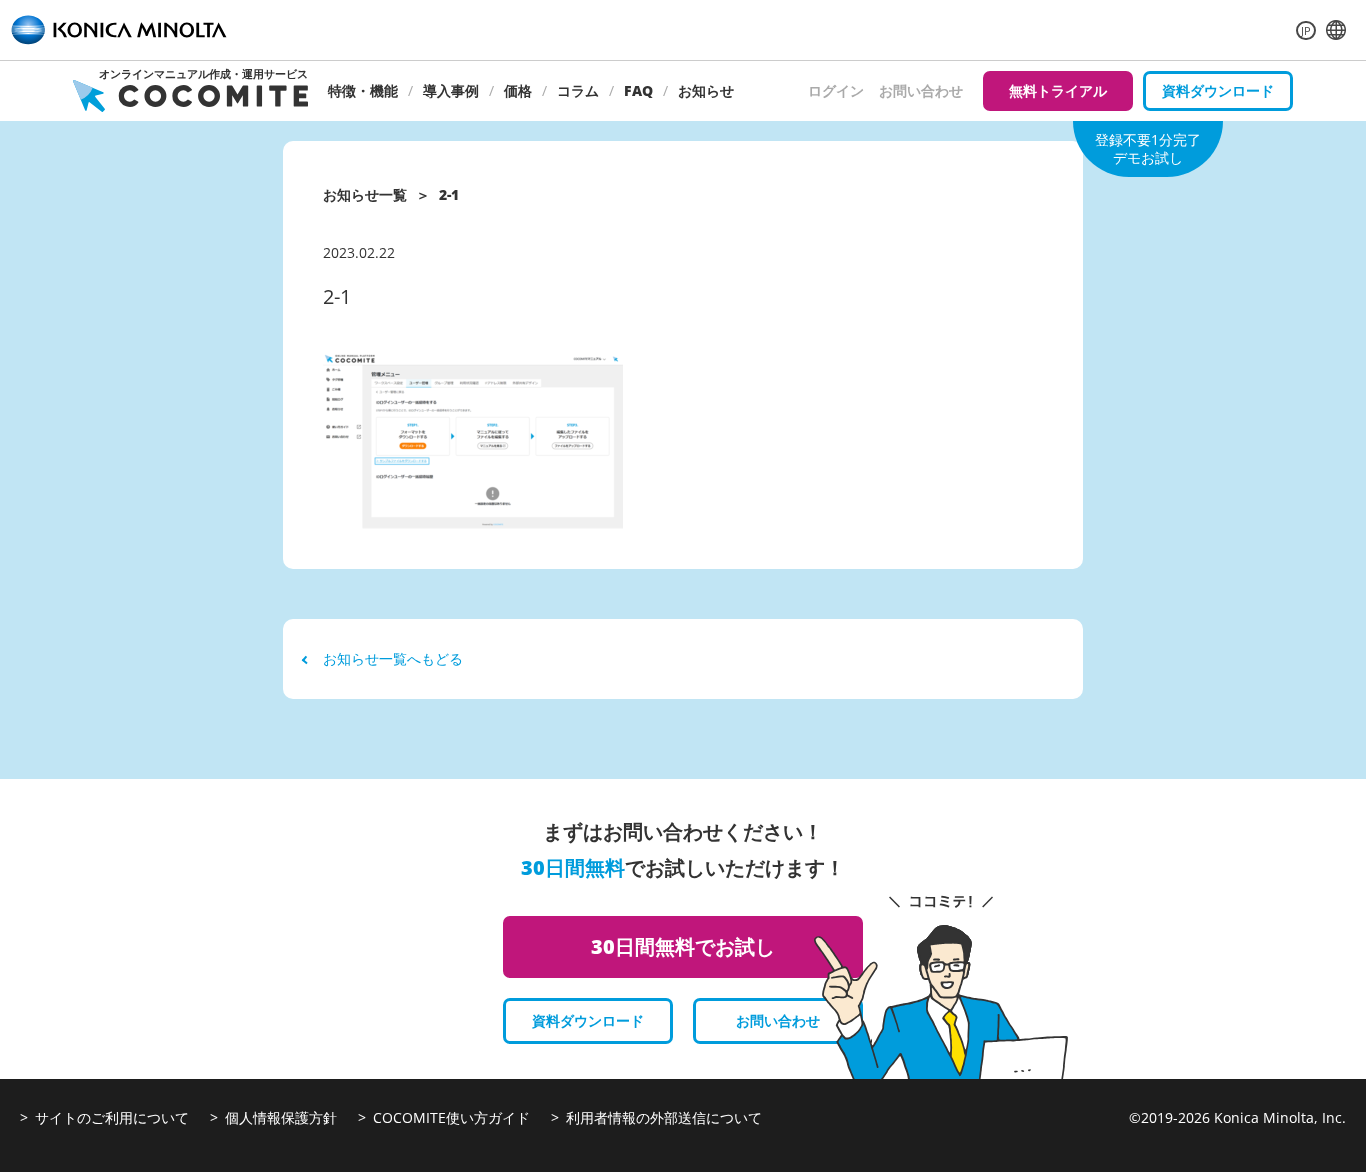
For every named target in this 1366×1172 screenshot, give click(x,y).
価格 (518, 90)
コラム (578, 90)
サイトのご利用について (112, 1117)
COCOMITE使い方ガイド (451, 1117)
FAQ (638, 90)
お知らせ (706, 90)
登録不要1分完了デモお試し (1148, 148)
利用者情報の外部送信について (664, 1117)
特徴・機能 (363, 90)
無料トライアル (1058, 90)
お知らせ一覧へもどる (393, 658)
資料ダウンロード (1218, 90)
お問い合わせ (921, 90)
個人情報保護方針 (281, 1117)
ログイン (836, 90)
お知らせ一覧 (365, 194)
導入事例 (451, 90)
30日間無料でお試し (683, 946)
